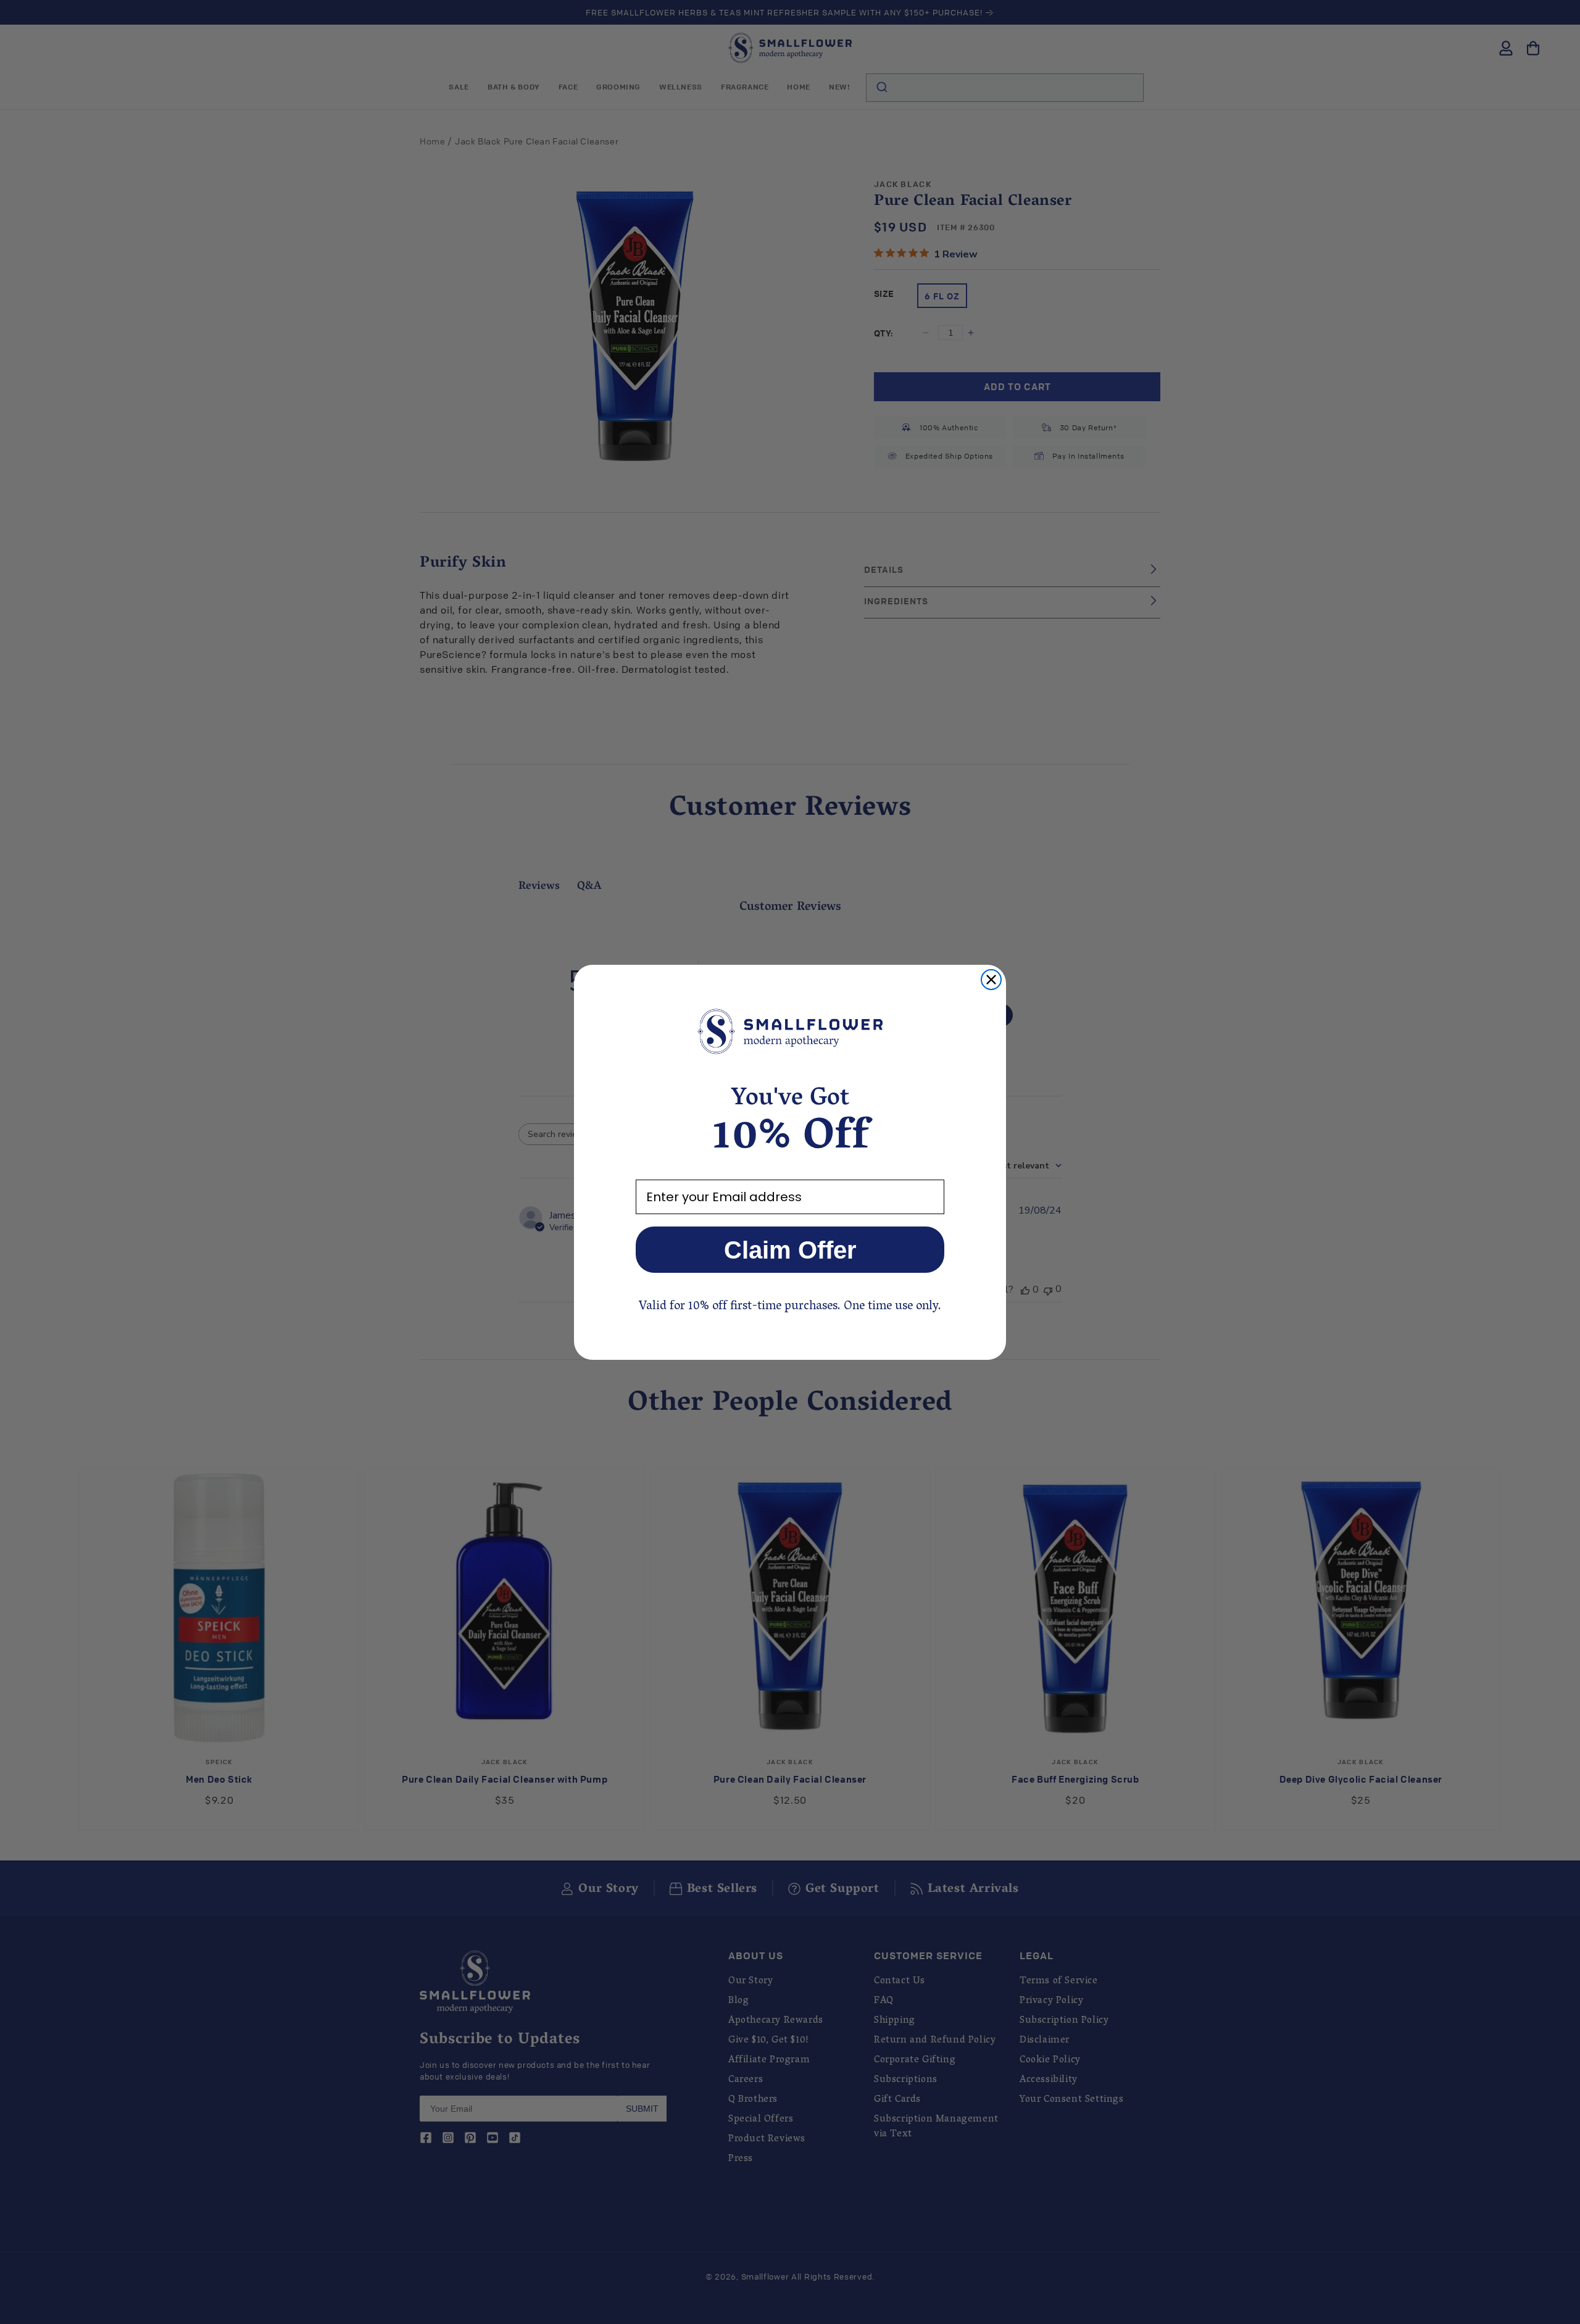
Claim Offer (790, 1250)
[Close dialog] (991, 980)
